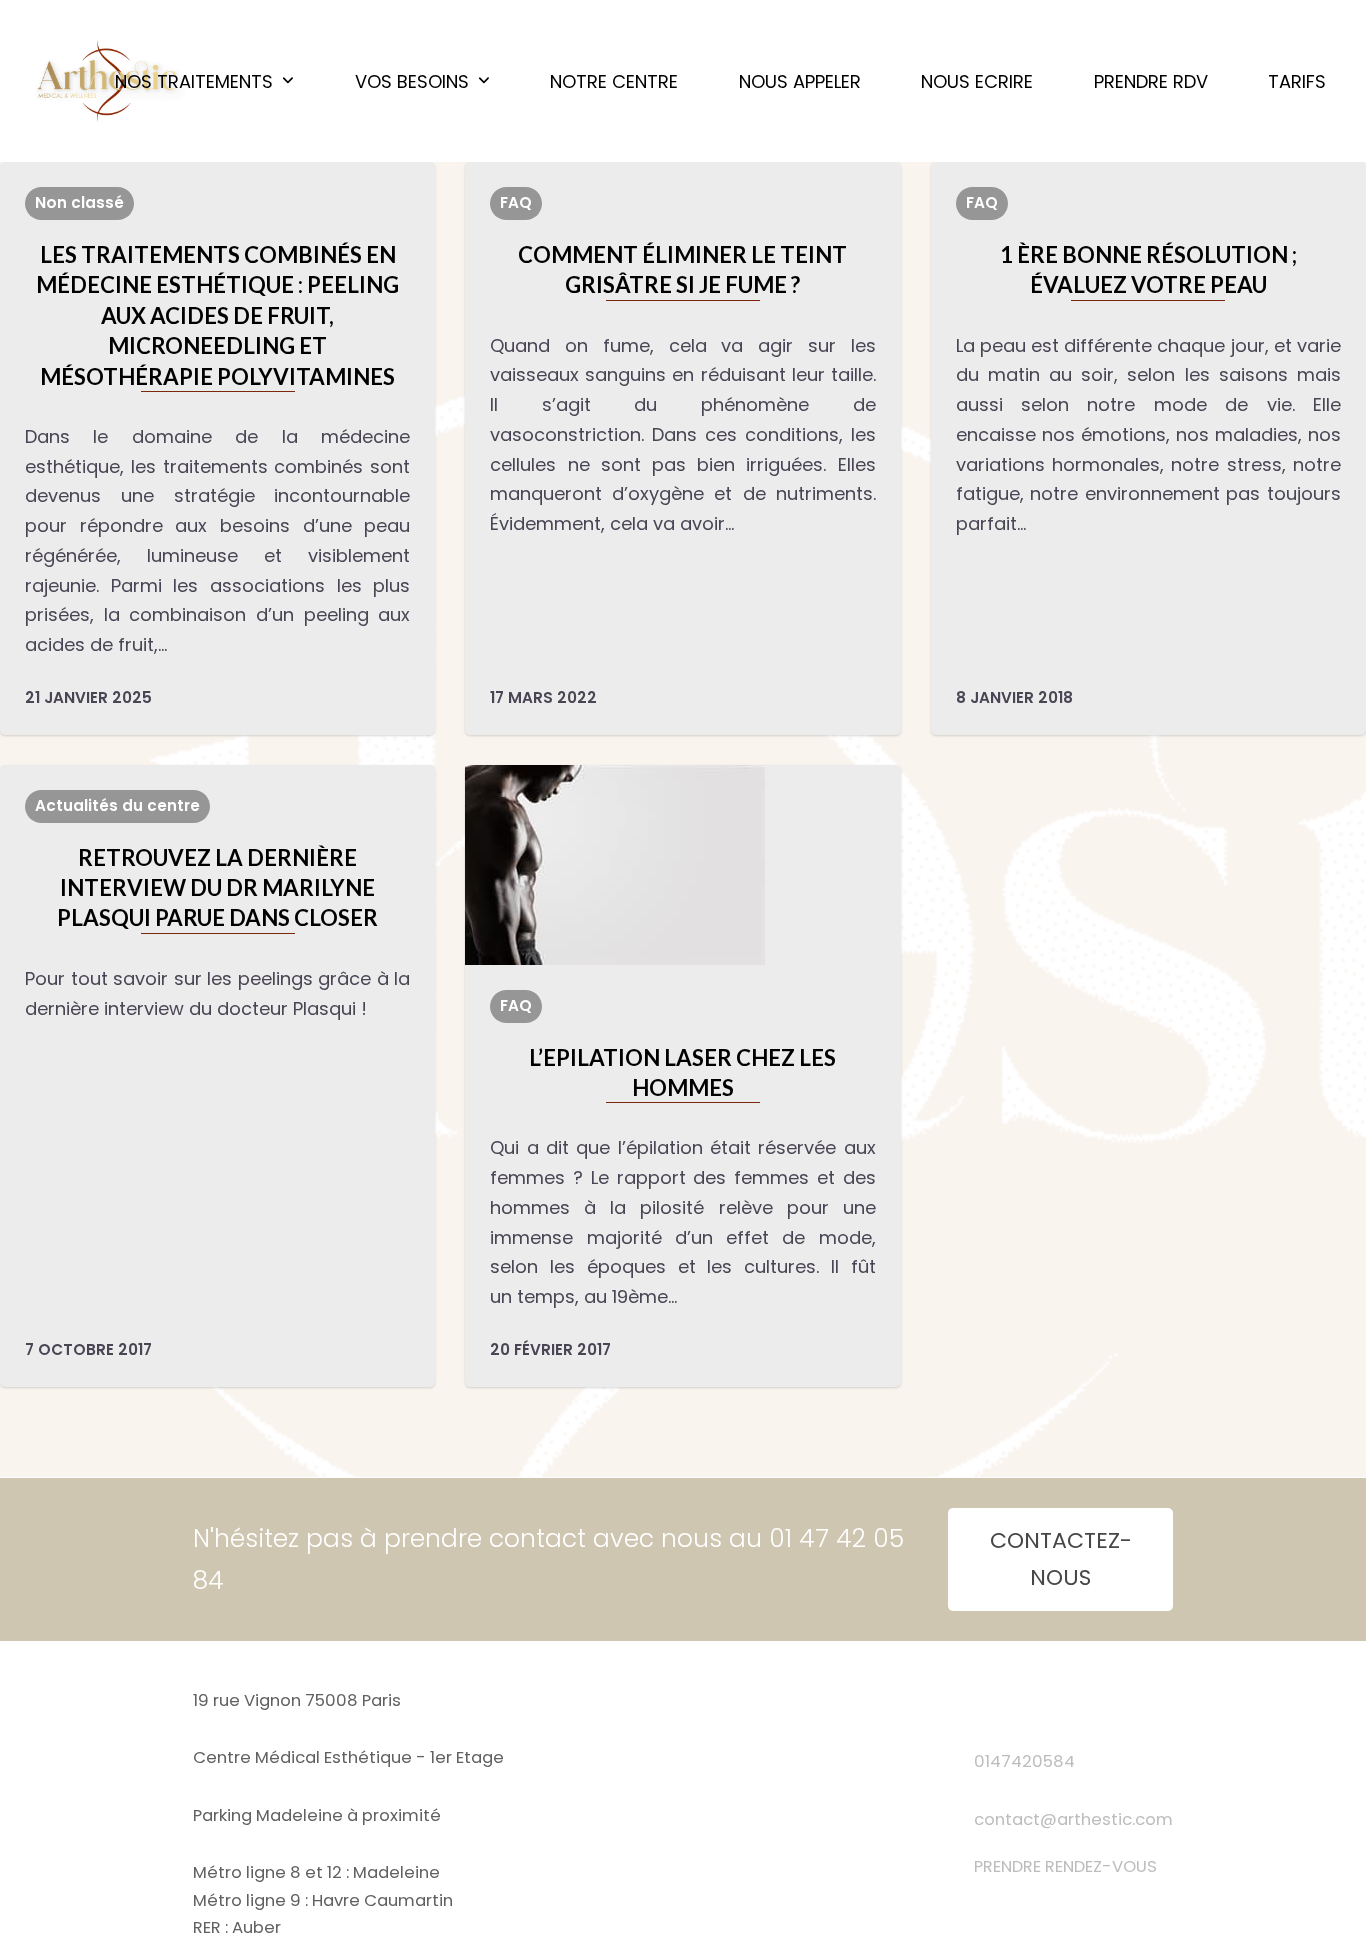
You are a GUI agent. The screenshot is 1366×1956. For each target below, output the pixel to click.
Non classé (79, 202)
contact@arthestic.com (1073, 1819)
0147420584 (1024, 1761)
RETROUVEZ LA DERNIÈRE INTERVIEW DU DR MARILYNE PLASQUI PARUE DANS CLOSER (217, 888)
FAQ (516, 202)
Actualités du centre (117, 805)
